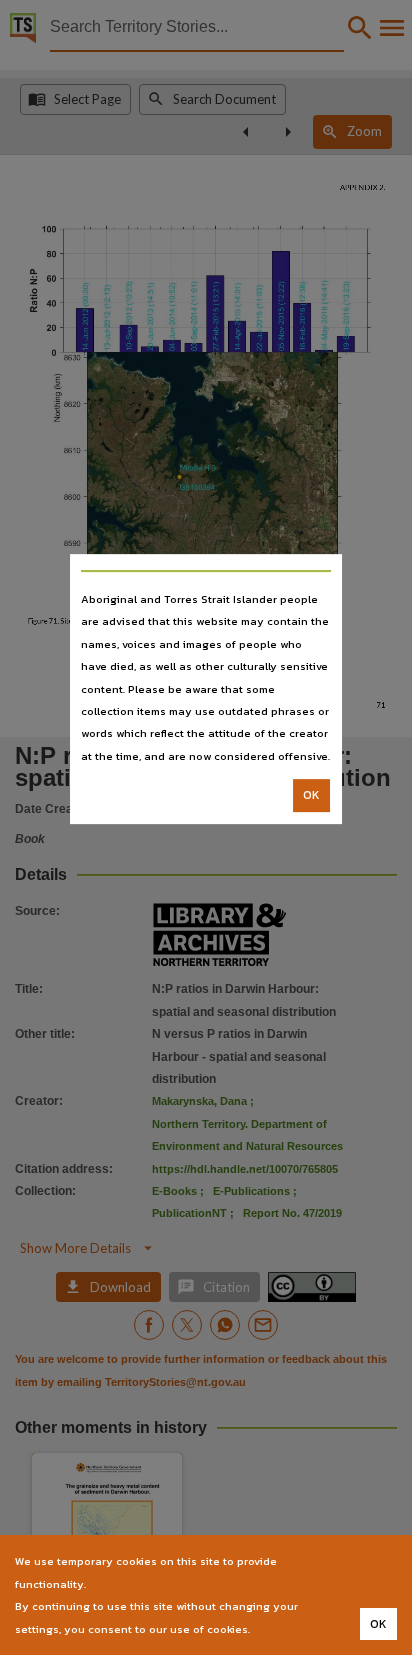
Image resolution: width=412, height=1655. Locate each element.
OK (311, 795)
